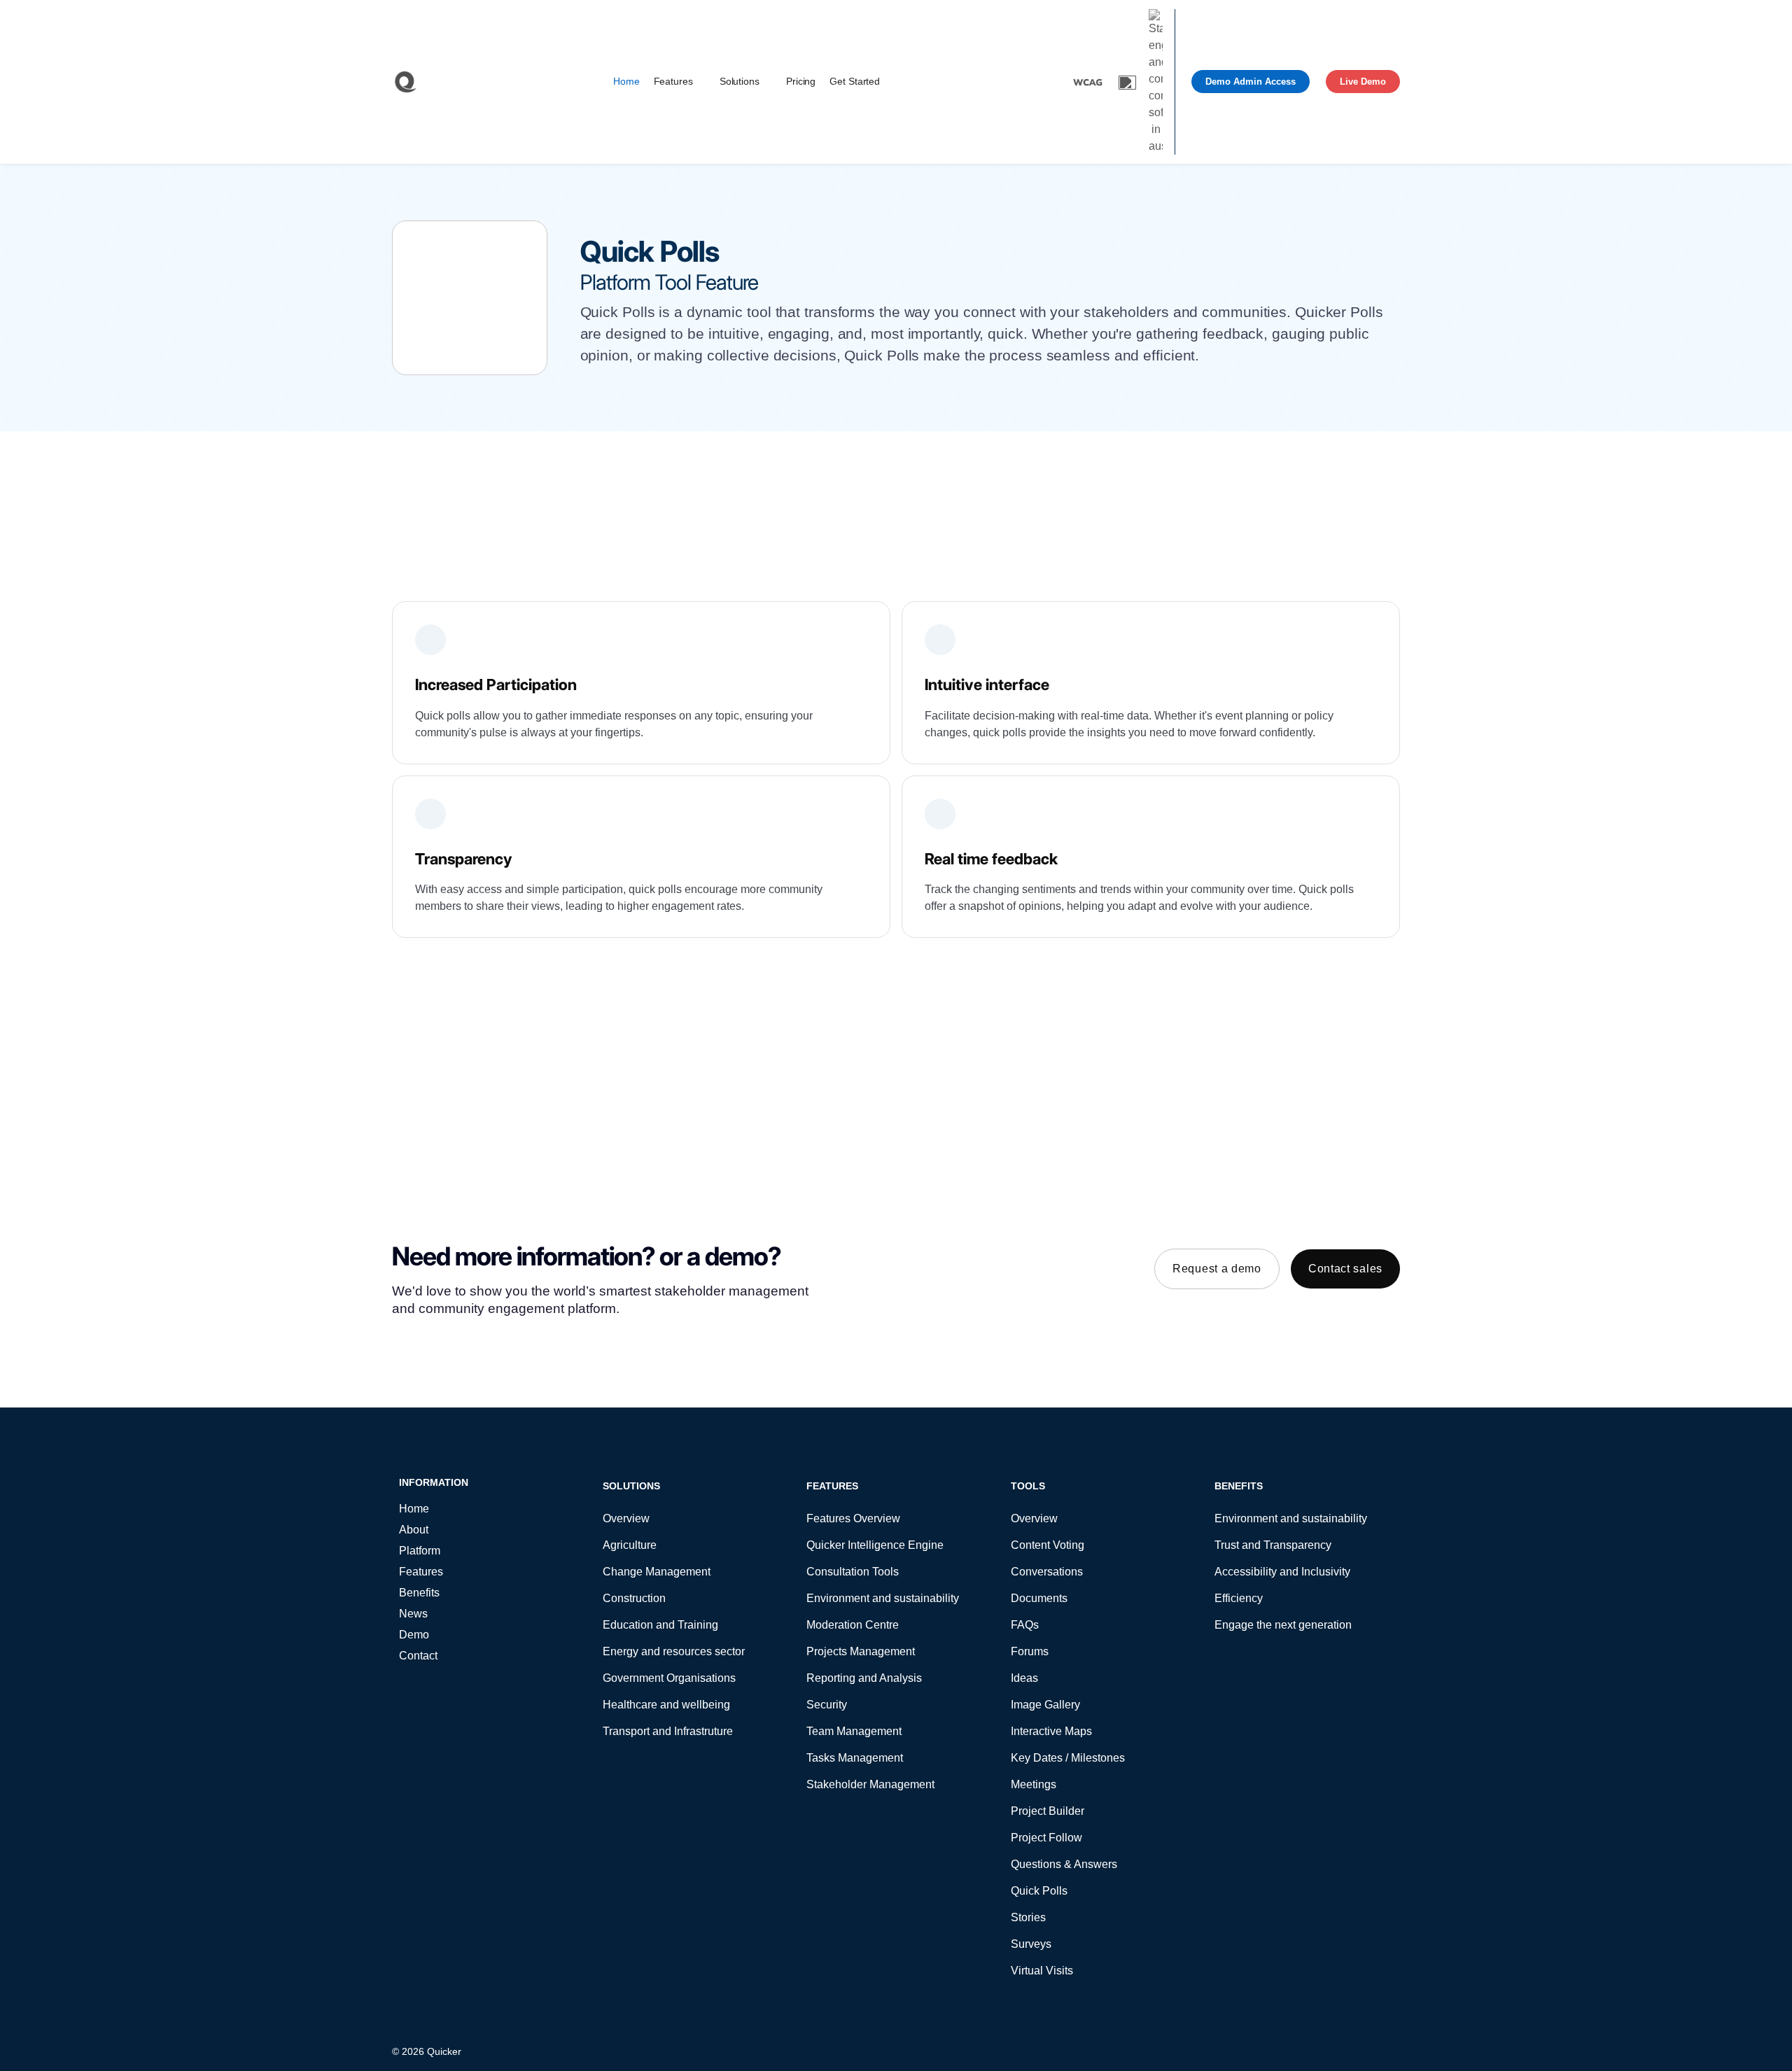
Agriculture (630, 1545)
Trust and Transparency (1273, 1545)
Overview (626, 1518)
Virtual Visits (1042, 1971)
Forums (1030, 1651)
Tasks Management (855, 1758)
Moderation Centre (853, 1625)
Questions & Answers (1064, 1864)
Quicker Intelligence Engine (875, 1545)
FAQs (1025, 1625)
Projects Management (861, 1651)
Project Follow (1046, 1838)
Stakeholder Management (870, 1784)
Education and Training (660, 1625)
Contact (418, 1656)
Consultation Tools (853, 1572)
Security (827, 1705)
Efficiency (1239, 1598)
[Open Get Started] (888, 82)
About (414, 1530)
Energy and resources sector (674, 1651)
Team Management (854, 1731)
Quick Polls (1039, 1891)
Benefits (419, 1593)
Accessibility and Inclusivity (1282, 1572)
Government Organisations (669, 1678)
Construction (634, 1598)
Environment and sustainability (883, 1598)
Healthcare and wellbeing (666, 1705)
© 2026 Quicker (427, 2051)
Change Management (657, 1572)
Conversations (1047, 1572)
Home (414, 1509)
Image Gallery (1045, 1705)
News (413, 1614)
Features (421, 1572)
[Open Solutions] (768, 82)
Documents (1039, 1598)
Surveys (1031, 1944)
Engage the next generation (1283, 1625)
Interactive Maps (1051, 1731)
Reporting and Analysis (864, 1678)
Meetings (1034, 1784)
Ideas (1024, 1678)
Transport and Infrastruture (668, 1731)
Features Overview (853, 1518)
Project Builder (1048, 1811)
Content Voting (1048, 1545)
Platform (420, 1551)
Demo (414, 1635)
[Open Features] (701, 82)
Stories (1028, 1917)
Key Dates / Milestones (1068, 1758)
